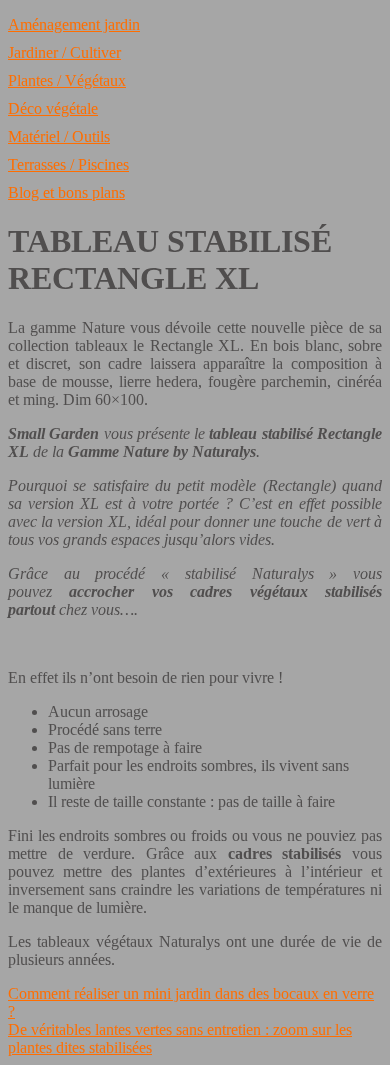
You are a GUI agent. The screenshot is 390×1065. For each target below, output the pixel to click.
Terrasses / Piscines (68, 164)
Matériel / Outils (59, 136)
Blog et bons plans (66, 192)
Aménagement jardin (74, 24)
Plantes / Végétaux (67, 80)
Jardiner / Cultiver (64, 52)
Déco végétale (53, 108)
